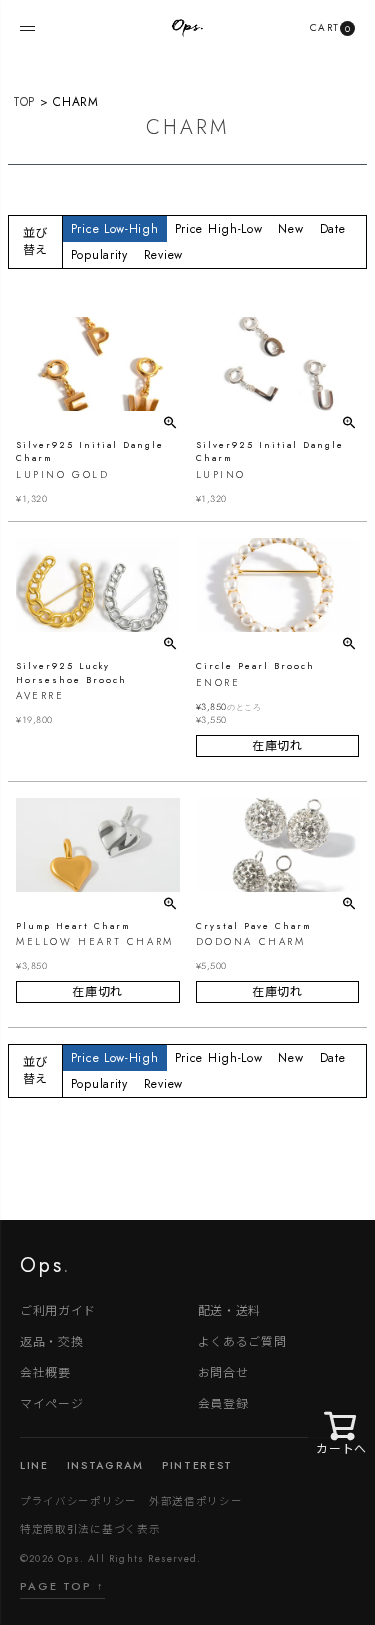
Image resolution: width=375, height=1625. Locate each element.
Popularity (99, 255)
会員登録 (223, 1402)
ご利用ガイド (58, 1309)
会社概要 (45, 1371)
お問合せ (223, 1371)
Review (163, 255)
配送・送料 (230, 1309)
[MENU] (27, 28)
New (290, 229)
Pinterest (197, 1465)
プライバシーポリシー (78, 1500)
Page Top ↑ (62, 1586)
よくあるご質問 (242, 1340)
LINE (34, 1465)
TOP (24, 102)
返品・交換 (52, 1340)
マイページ (52, 1402)
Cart (330, 27)
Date (333, 229)
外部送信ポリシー (196, 1500)
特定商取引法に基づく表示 (90, 1528)
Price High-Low (219, 229)
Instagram (105, 1465)
